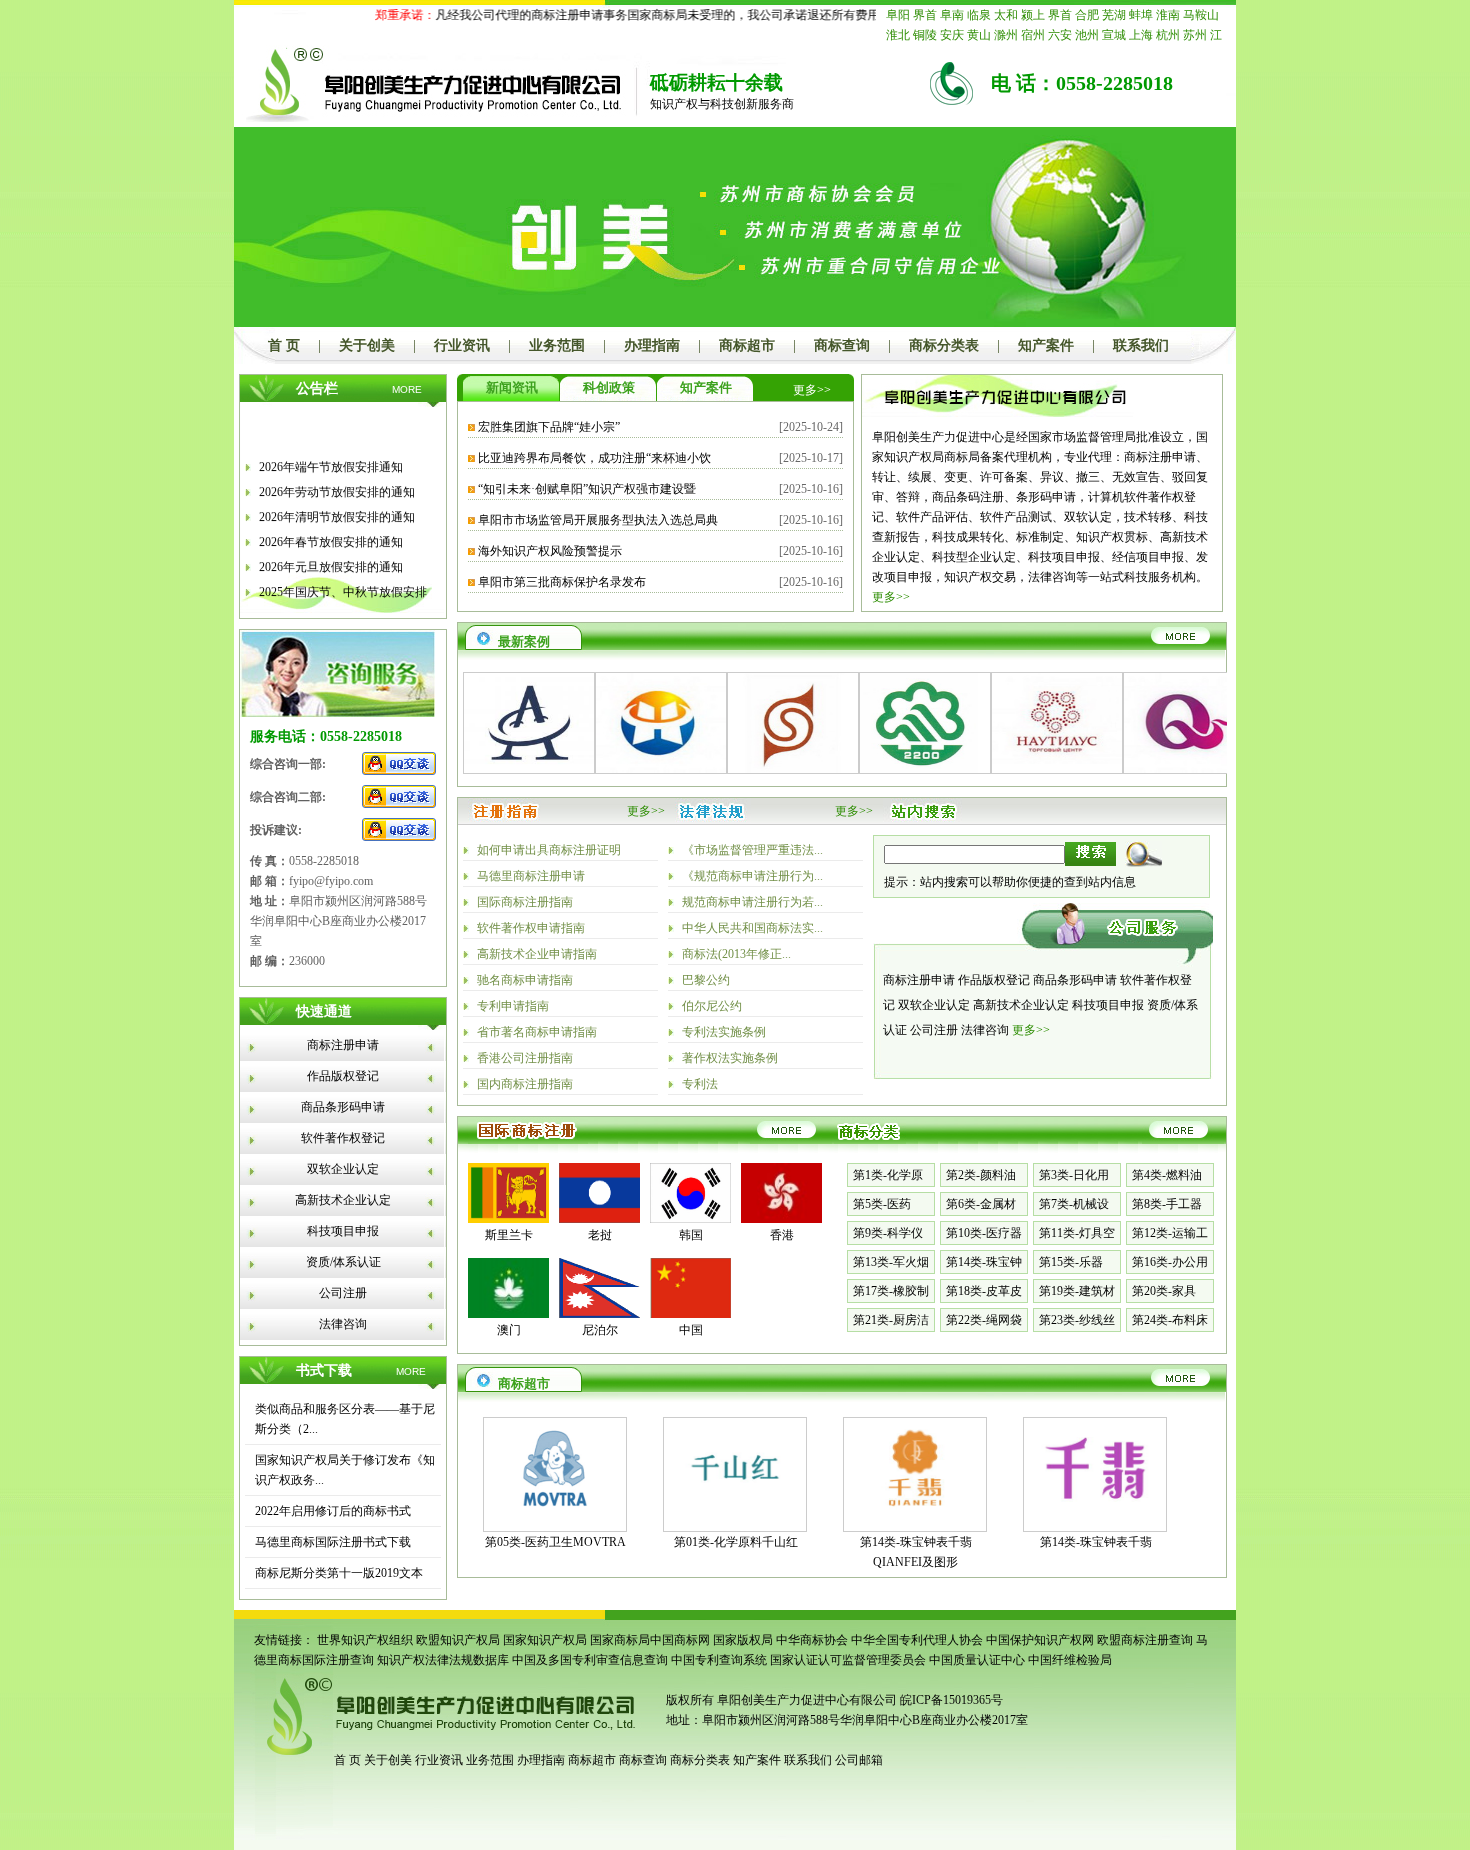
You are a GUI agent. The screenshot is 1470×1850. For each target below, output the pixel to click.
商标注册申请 (343, 1045)
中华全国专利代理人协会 (917, 1640)
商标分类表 (944, 345)
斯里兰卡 (509, 1235)
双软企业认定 (343, 1169)
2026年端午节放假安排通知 (331, 458)
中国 (691, 1330)
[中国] (690, 1314)
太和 (1006, 15)
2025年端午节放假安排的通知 (337, 608)
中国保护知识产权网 (1040, 1640)
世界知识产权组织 (365, 1640)
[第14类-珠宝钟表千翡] (1095, 1514)
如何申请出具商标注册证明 (549, 850)
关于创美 (367, 345)
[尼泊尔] (599, 1314)
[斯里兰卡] (508, 1219)
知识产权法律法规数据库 (443, 1660)
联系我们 (1141, 345)
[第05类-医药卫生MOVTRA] (555, 1514)
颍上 (1033, 15)
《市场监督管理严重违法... (752, 850)
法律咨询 (343, 1324)
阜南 (952, 15)
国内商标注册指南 (525, 1084)
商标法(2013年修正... (736, 954)
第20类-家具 (1164, 1291)
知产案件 (1046, 345)
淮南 (1168, 15)
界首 (925, 15)
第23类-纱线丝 (1077, 1320)
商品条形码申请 (343, 1107)
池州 (1087, 35)
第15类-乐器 (1071, 1262)
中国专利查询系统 (719, 1660)
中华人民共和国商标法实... (752, 928)
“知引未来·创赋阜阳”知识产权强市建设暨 (587, 489)
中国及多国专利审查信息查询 (590, 1660)
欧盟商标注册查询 (1145, 1640)
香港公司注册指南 (525, 1058)
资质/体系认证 (343, 1262)
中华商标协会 (812, 1640)
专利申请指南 (513, 1006)
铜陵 (925, 35)
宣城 (1114, 35)
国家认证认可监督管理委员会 (848, 1660)
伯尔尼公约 (712, 1006)
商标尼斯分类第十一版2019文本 (339, 1573)
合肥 (1087, 15)
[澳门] (508, 1314)
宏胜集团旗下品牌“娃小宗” (549, 427)
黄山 (979, 35)
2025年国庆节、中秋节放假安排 (343, 583)
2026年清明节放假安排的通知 (337, 508)
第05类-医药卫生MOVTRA (555, 1542)
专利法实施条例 (724, 1032)
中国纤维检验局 (1070, 1660)
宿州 (1033, 35)
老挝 (600, 1235)
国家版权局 (743, 1640)
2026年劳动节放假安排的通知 (337, 483)
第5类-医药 (882, 1204)
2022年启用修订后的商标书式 (333, 1511)
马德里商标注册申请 (531, 876)
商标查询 (842, 345)
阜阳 (898, 15)
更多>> (812, 390)
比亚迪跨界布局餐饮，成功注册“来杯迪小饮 (594, 458)
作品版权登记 (343, 1076)
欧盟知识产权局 (458, 1640)
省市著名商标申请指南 (537, 1032)
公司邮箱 (859, 1760)
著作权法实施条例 (730, 1058)
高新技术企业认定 (343, 1200)
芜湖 (1114, 15)
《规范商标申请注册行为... (752, 876)
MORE (407, 389)
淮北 (898, 35)
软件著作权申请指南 (531, 928)
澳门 (509, 1330)
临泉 (979, 15)
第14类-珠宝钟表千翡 (1096, 1542)
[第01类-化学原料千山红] (735, 1514)
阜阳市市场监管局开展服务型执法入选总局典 (598, 520)
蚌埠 (1141, 15)
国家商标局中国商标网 (650, 1640)
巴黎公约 (706, 980)
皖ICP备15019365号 (951, 1700)
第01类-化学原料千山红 (736, 1542)
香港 (782, 1235)
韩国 (691, 1235)
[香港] (781, 1219)
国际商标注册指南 (525, 902)
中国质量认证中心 (977, 1660)
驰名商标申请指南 (525, 980)
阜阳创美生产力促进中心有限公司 (805, 1700)
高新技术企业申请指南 (537, 954)
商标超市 (747, 345)
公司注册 (343, 1293)
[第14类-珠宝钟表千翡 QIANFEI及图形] (915, 1514)
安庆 (952, 35)
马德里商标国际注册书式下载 (333, 1542)
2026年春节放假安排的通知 (331, 533)
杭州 (1168, 35)
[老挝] (599, 1219)
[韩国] (690, 1219)
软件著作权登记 (343, 1138)
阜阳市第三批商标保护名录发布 (562, 582)
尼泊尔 (600, 1330)
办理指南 (652, 345)
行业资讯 (462, 345)
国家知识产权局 (545, 1640)
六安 (1060, 35)
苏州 (1195, 35)
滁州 (1006, 35)
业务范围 (557, 345)
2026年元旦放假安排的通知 (331, 558)
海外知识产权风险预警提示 (550, 551)
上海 (1141, 35)
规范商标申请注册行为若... (752, 902)
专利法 (700, 1084)
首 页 (284, 345)
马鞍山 (1201, 15)
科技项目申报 (343, 1231)
